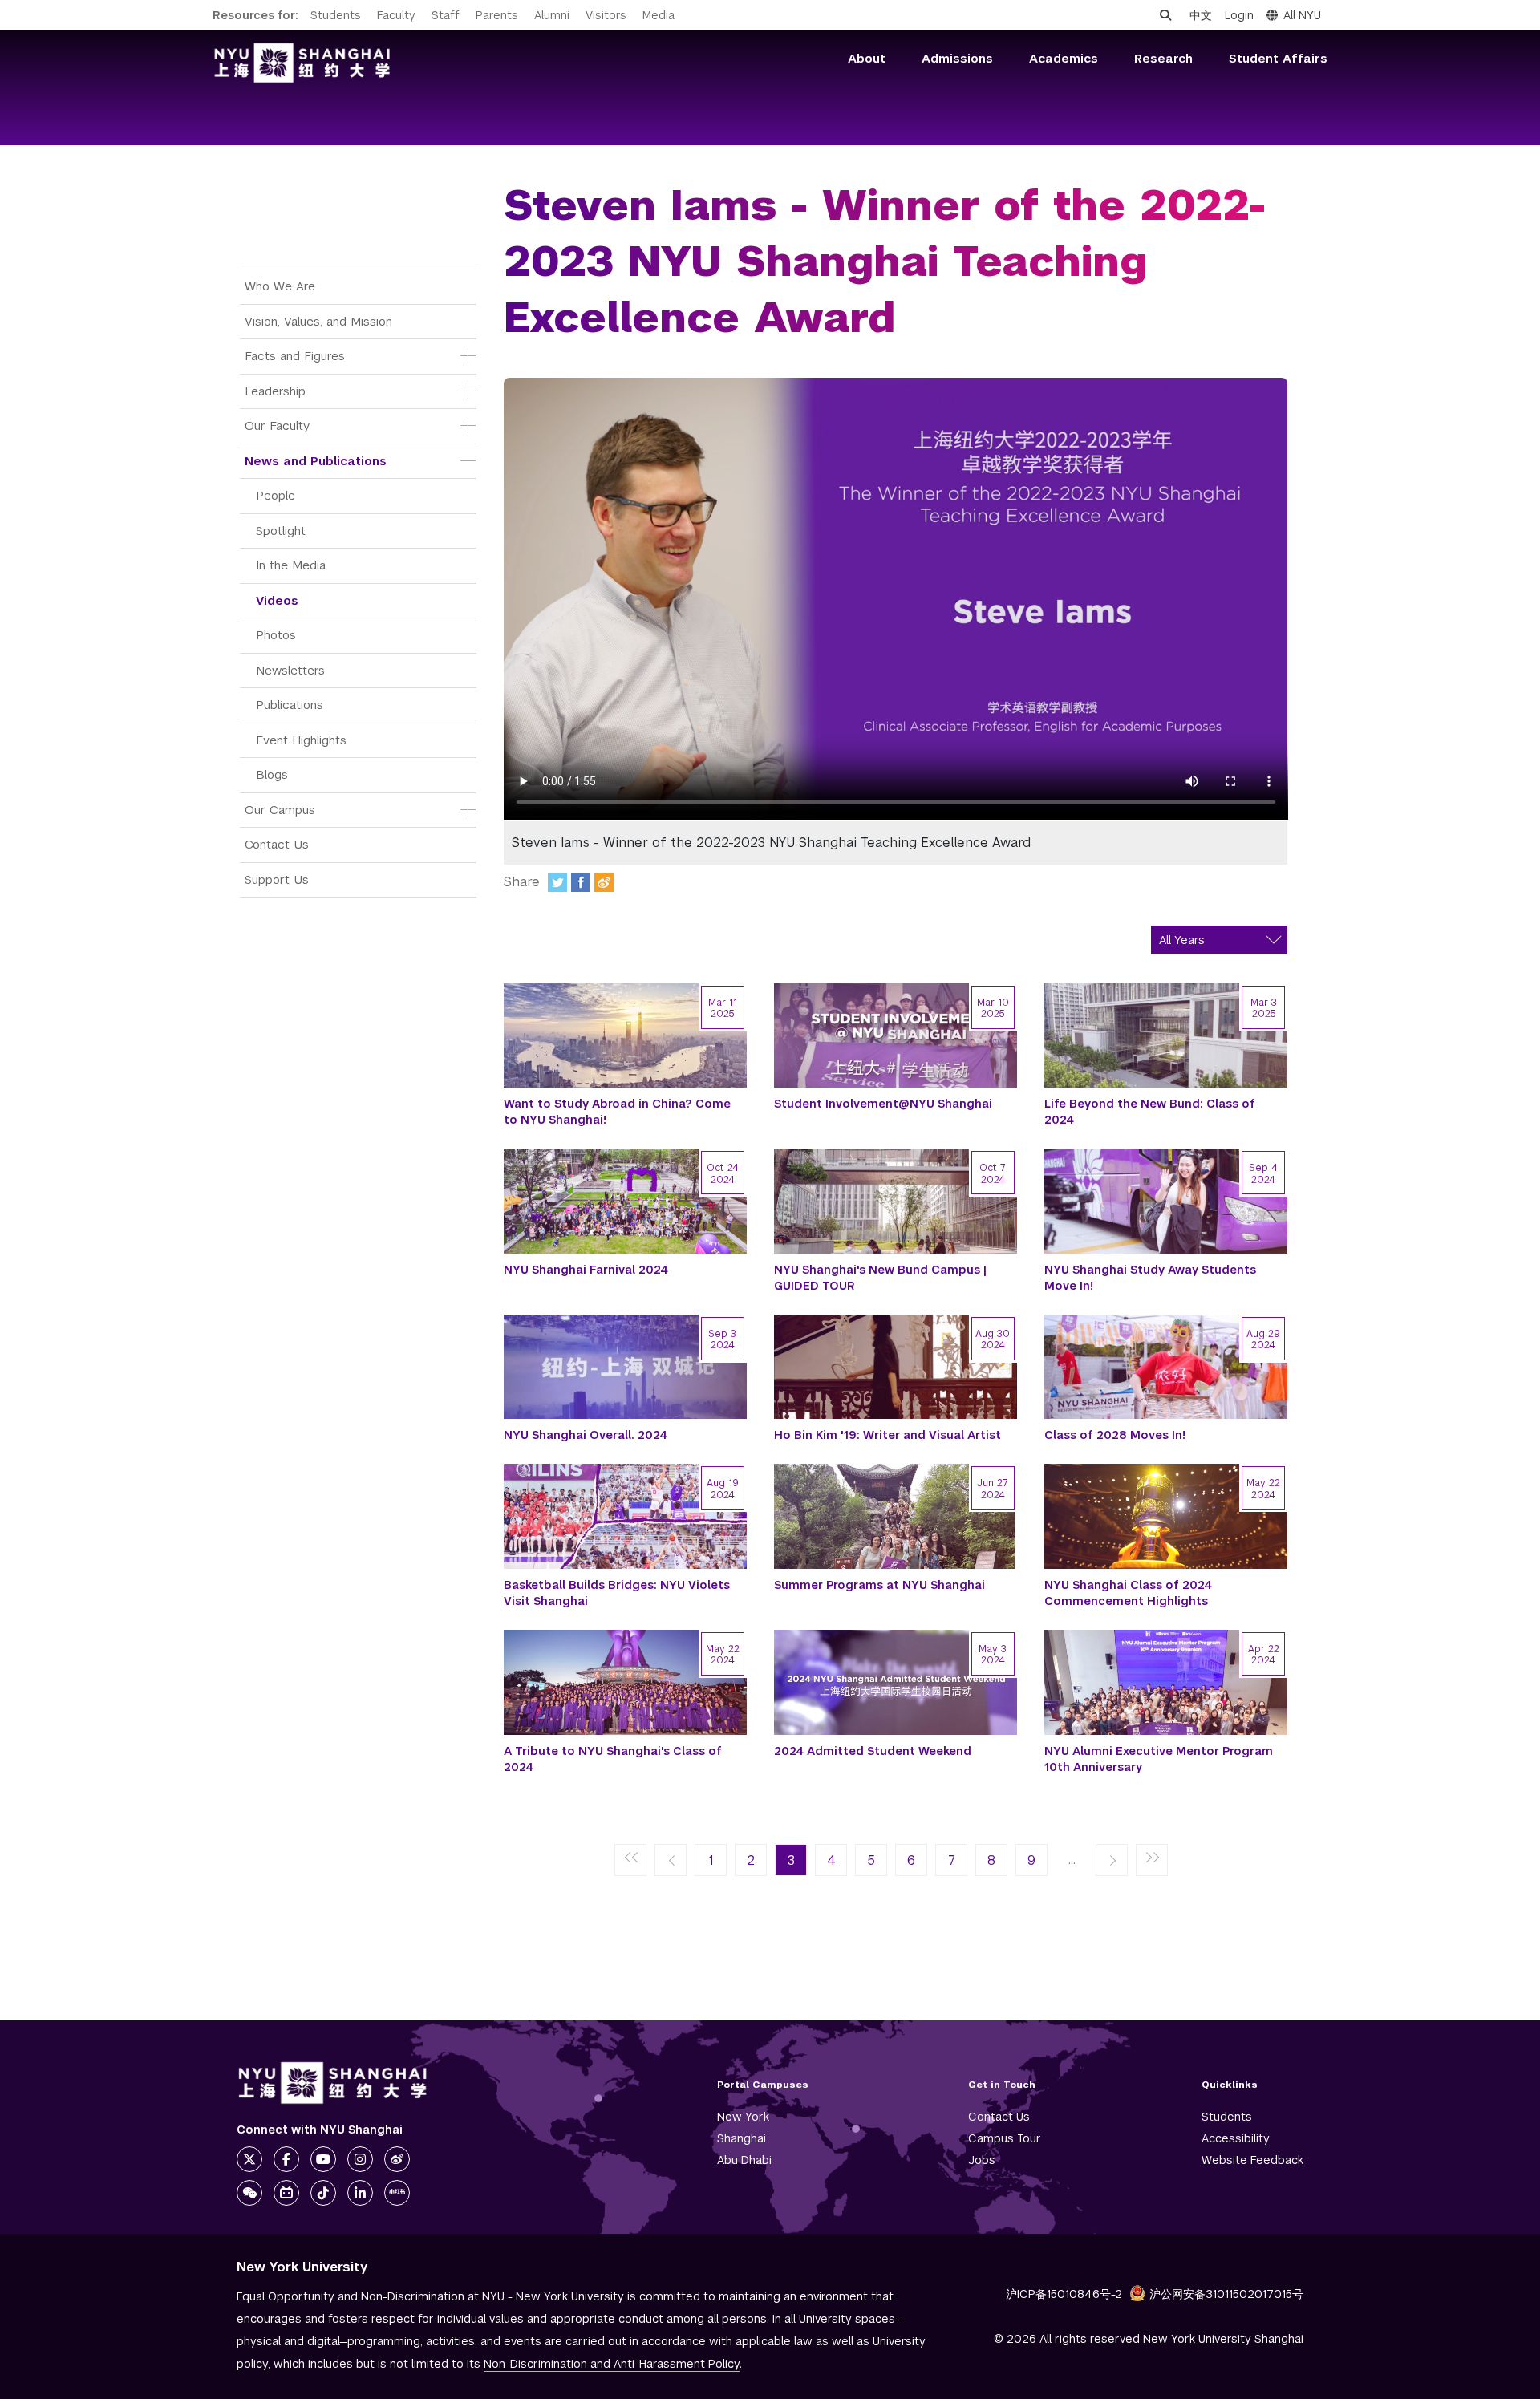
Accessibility (1236, 2138)
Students (336, 15)
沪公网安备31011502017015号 (1226, 2294)
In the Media (291, 565)
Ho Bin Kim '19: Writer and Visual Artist (888, 1435)
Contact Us (277, 844)
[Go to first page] (630, 1861)
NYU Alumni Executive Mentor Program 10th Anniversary (1159, 1759)
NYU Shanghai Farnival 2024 (586, 1270)
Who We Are (280, 286)
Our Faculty (277, 425)
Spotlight (281, 531)
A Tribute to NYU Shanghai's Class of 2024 (613, 1759)
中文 (1201, 15)
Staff (446, 15)
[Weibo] (604, 882)
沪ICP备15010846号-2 (1064, 2294)
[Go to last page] (1152, 1861)
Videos (277, 600)
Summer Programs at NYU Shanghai (879, 1585)
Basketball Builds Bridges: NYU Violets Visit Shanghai (617, 1593)
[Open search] (1165, 15)
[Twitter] (557, 882)
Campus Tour (1005, 2138)
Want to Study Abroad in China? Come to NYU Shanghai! (617, 1112)
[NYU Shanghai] (333, 2083)
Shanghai (742, 2138)
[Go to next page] (1112, 1861)
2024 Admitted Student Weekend (873, 1751)
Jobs (982, 2160)
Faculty (396, 15)
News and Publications (316, 461)
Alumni (552, 15)
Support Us (277, 879)
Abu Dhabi (744, 2160)
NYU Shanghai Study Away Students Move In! (1150, 1278)
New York (743, 2117)
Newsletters (290, 670)
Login (1239, 15)
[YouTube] (323, 2159)
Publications (290, 705)
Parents (497, 15)
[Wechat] (249, 2193)
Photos (276, 635)
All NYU (1302, 15)
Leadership (275, 391)
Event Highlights (301, 740)
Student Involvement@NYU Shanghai (883, 1104)
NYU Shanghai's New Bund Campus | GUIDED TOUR (880, 1278)
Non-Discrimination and (612, 2364)
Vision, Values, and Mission (318, 321)
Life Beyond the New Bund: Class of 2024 (1150, 1112)
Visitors (606, 15)
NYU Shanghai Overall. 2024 (586, 1435)
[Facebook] (581, 882)
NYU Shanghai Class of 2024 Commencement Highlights (1128, 1593)
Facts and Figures (295, 356)
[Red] (397, 2193)
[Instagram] (360, 2159)
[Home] (302, 63)
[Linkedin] (360, 2193)
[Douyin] (323, 2193)
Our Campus (280, 810)
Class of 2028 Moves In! (1115, 1435)
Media (659, 15)
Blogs (272, 774)
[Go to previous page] (671, 1861)
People (276, 495)
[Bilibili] (286, 2193)
